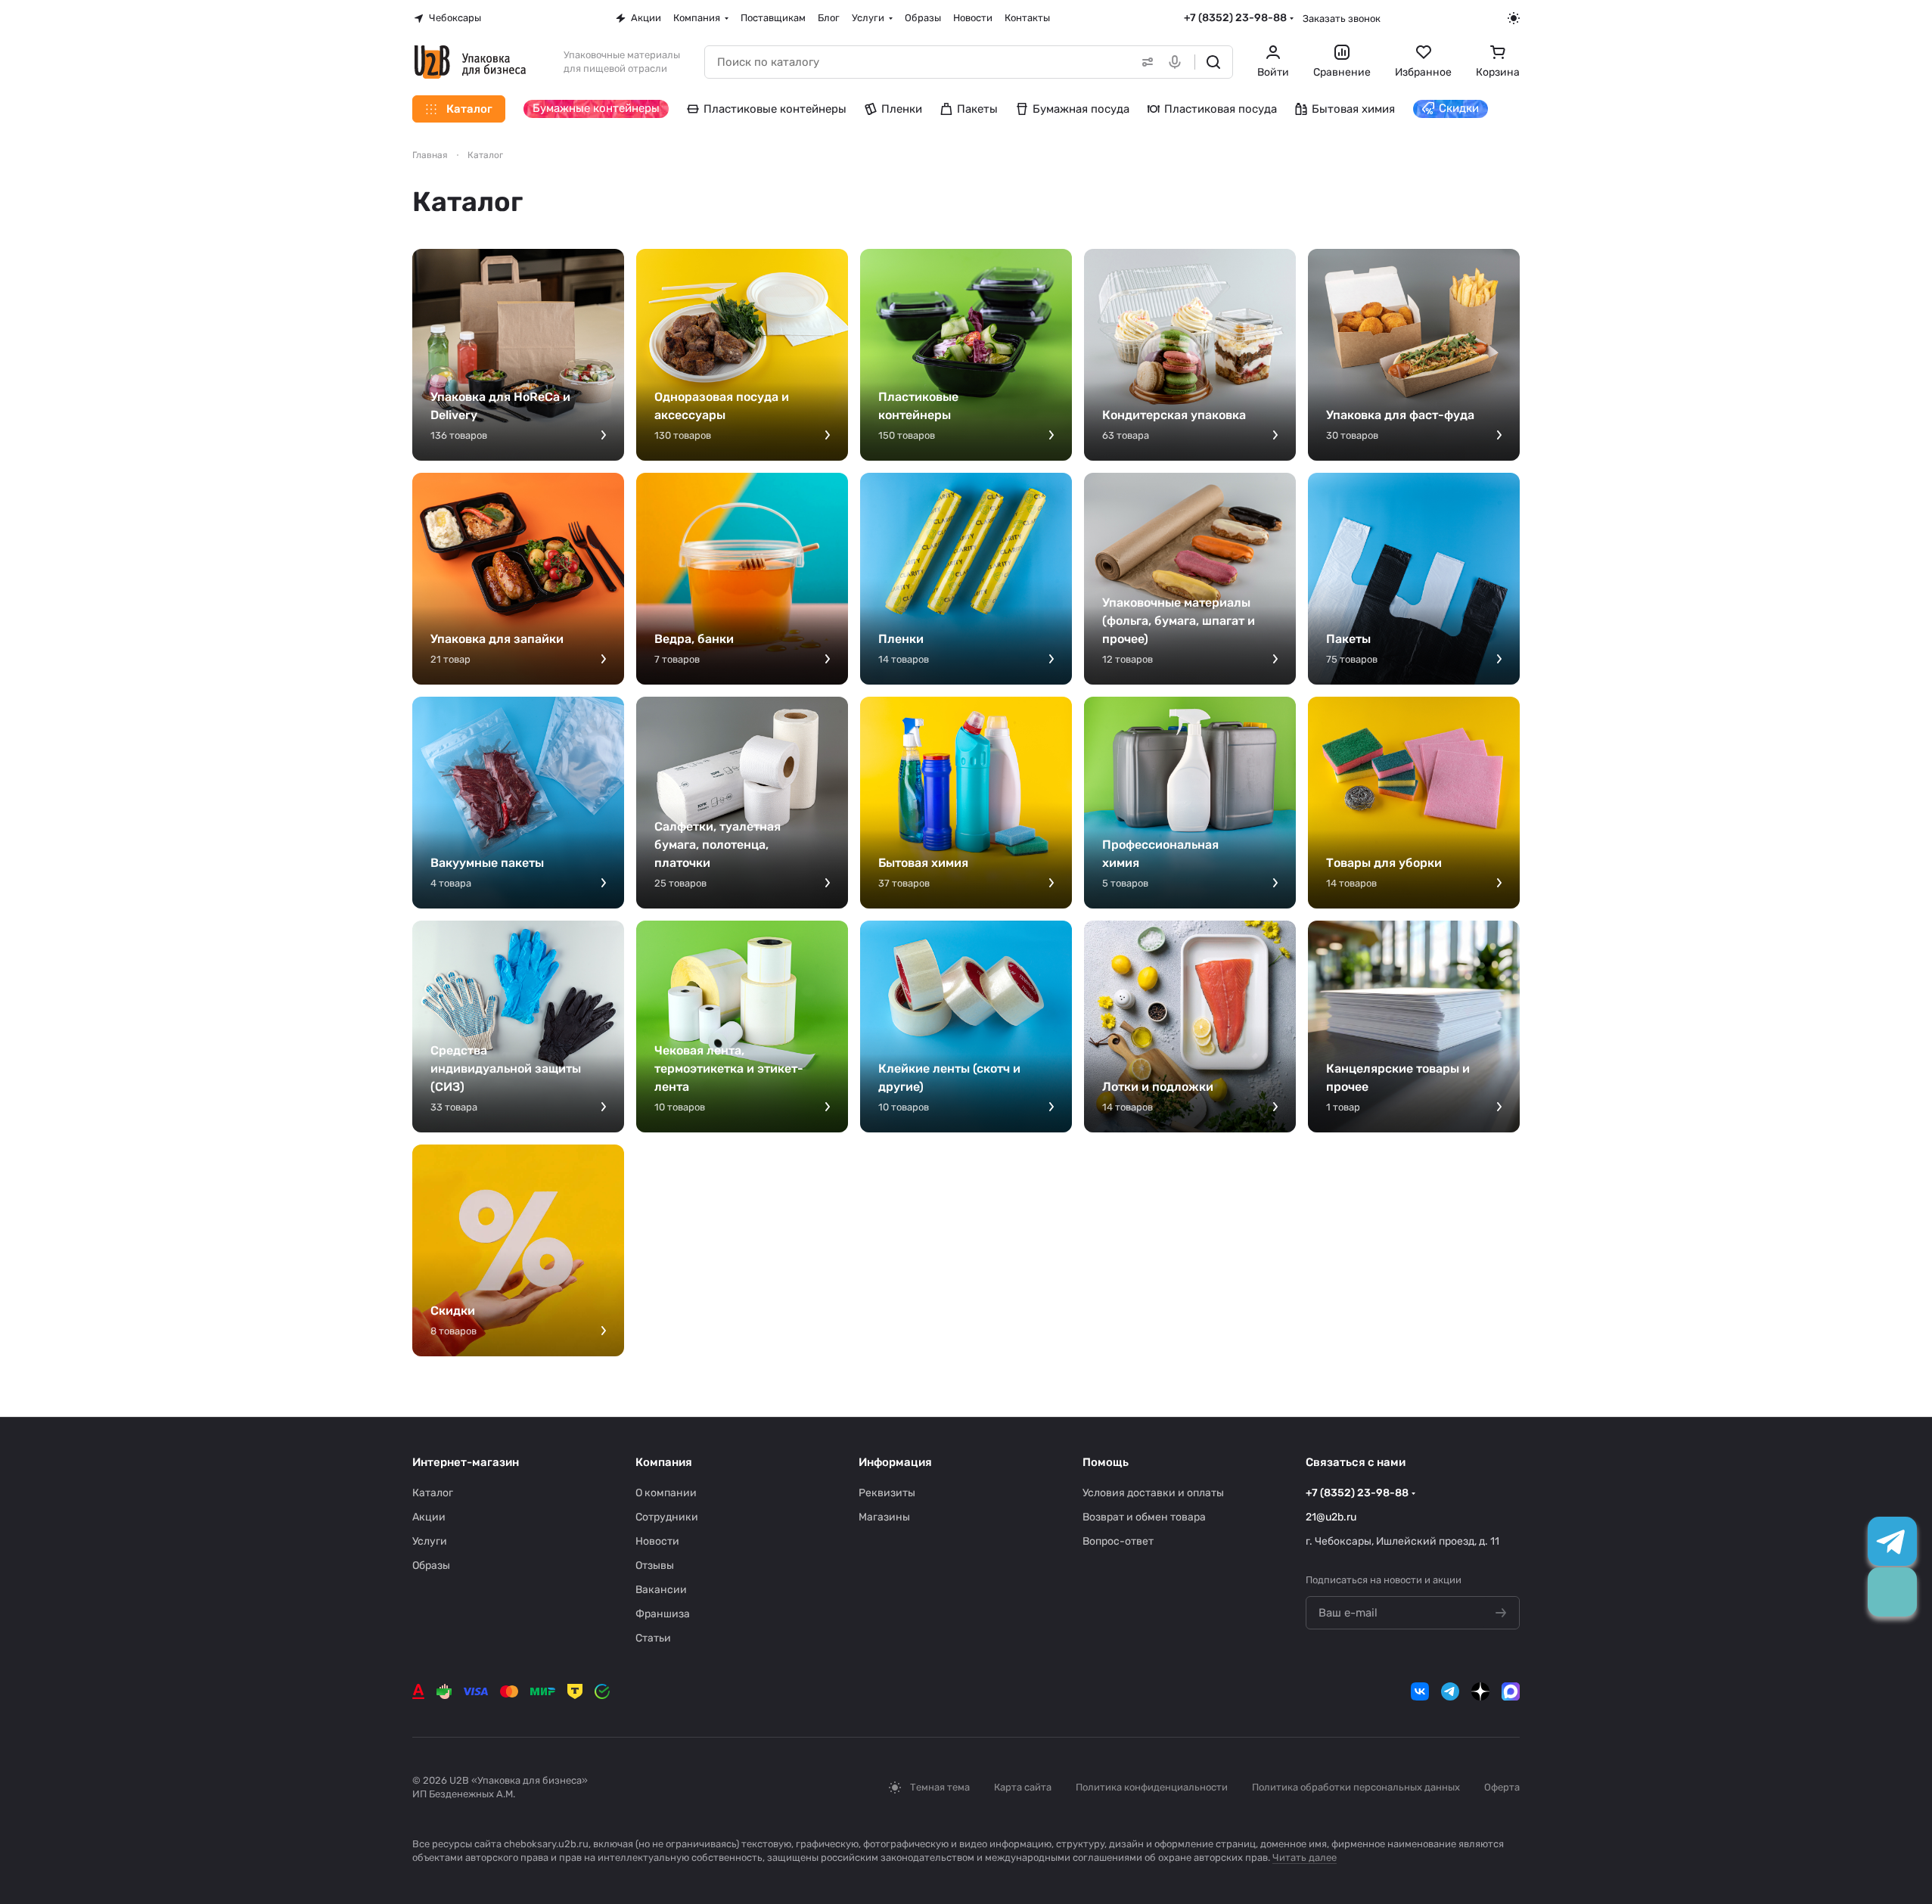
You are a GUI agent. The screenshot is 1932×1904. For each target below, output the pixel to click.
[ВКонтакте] (1420, 1691)
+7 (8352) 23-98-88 (1235, 18)
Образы (431, 1565)
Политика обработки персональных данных (1356, 1787)
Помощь (1106, 1462)
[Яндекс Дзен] (1480, 1691)
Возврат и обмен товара (1144, 1517)
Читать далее (1305, 1857)
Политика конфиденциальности (1152, 1787)
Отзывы (655, 1565)
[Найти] (1213, 62)
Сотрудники (667, 1517)
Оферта (1502, 1787)
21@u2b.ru (1331, 1517)
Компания (664, 1462)
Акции (429, 1517)
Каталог (433, 1493)
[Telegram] (1450, 1691)
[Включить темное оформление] (1514, 18)
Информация (895, 1462)
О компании (666, 1493)
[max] (1511, 1691)
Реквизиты (887, 1493)
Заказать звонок (1342, 19)
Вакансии (661, 1590)
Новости (657, 1541)
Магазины (884, 1517)
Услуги (430, 1541)
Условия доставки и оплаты (1153, 1493)
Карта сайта (1023, 1787)
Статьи (653, 1638)
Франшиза (663, 1614)
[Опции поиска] (1145, 62)
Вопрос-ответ (1118, 1541)
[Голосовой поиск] (1178, 62)
